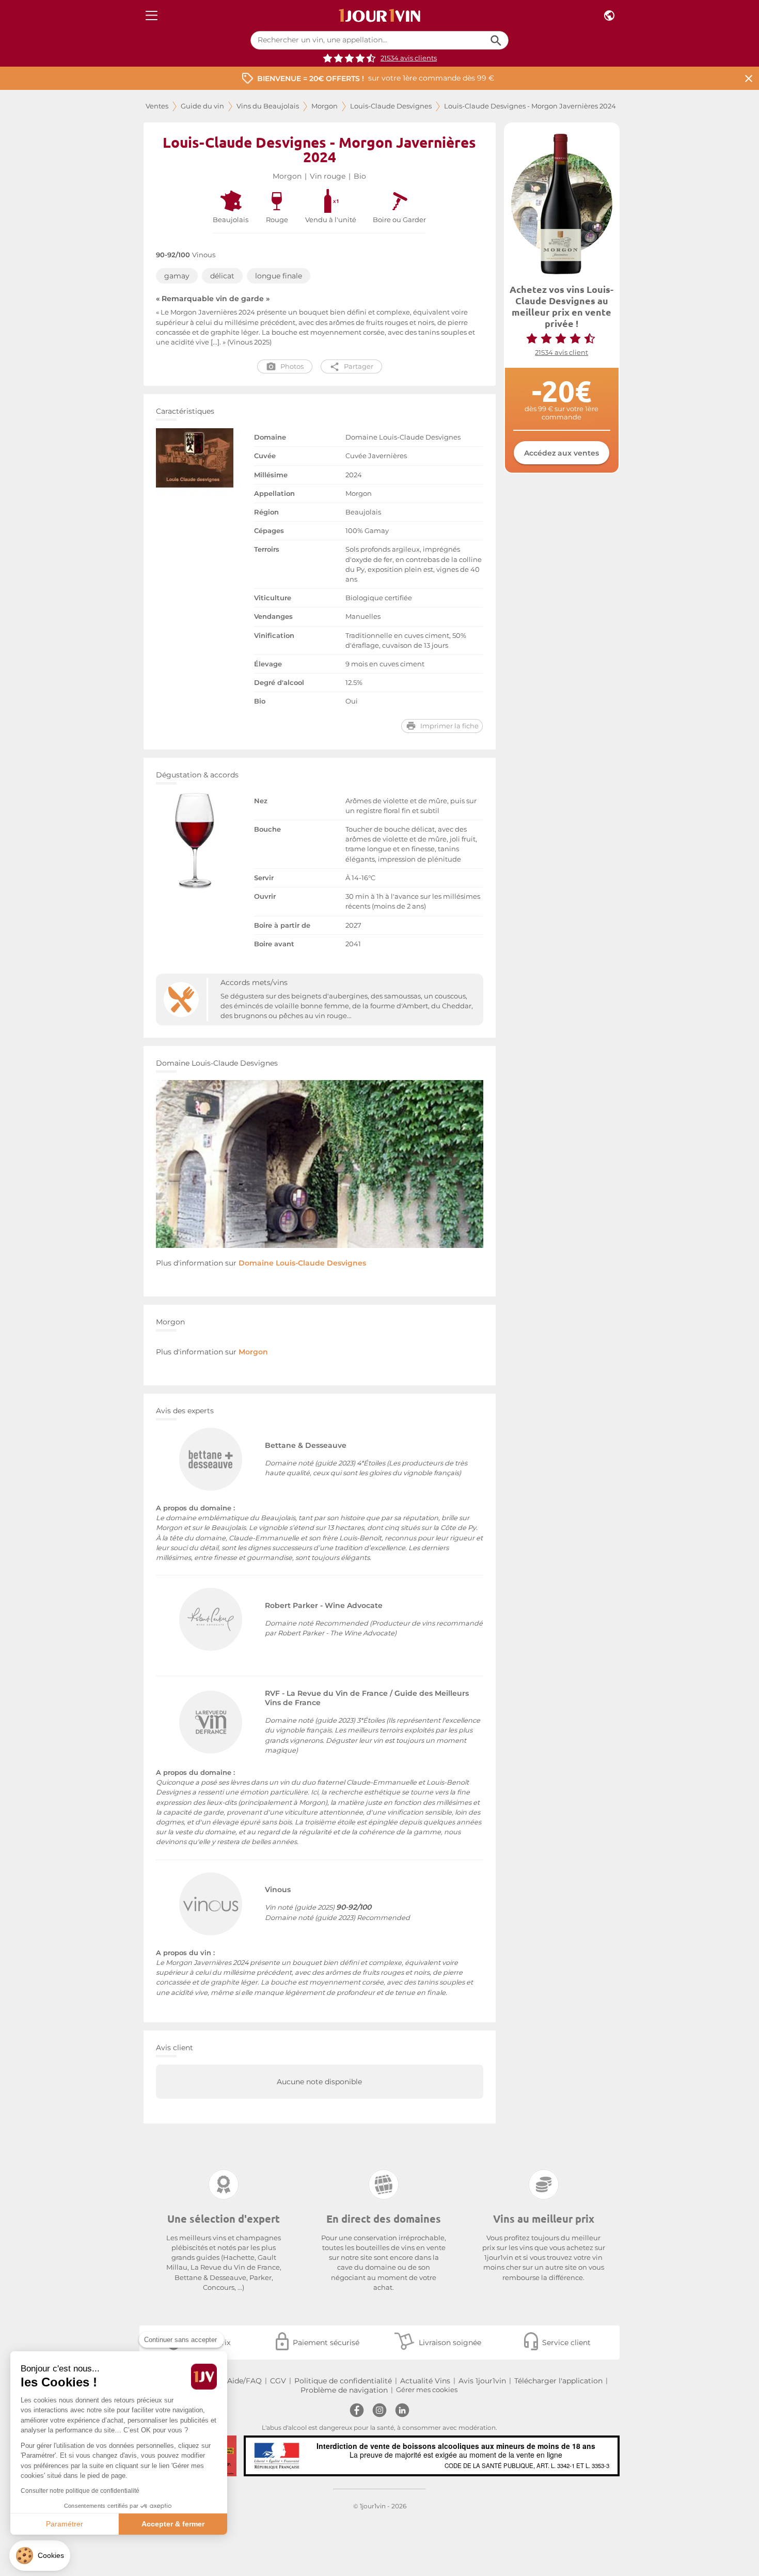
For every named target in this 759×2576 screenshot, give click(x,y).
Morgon (325, 106)
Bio (360, 176)
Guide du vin (202, 106)
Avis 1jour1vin (482, 2381)
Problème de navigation (344, 2390)
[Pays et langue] (609, 16)
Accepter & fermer (173, 2524)
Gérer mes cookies (427, 2390)
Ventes (157, 106)
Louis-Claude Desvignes (391, 106)
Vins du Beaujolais (268, 106)
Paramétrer (65, 2524)
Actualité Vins (425, 2381)
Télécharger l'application (558, 2381)
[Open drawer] (152, 16)
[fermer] (749, 78)
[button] (40, 2556)
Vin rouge (328, 176)
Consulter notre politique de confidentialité (80, 2491)
